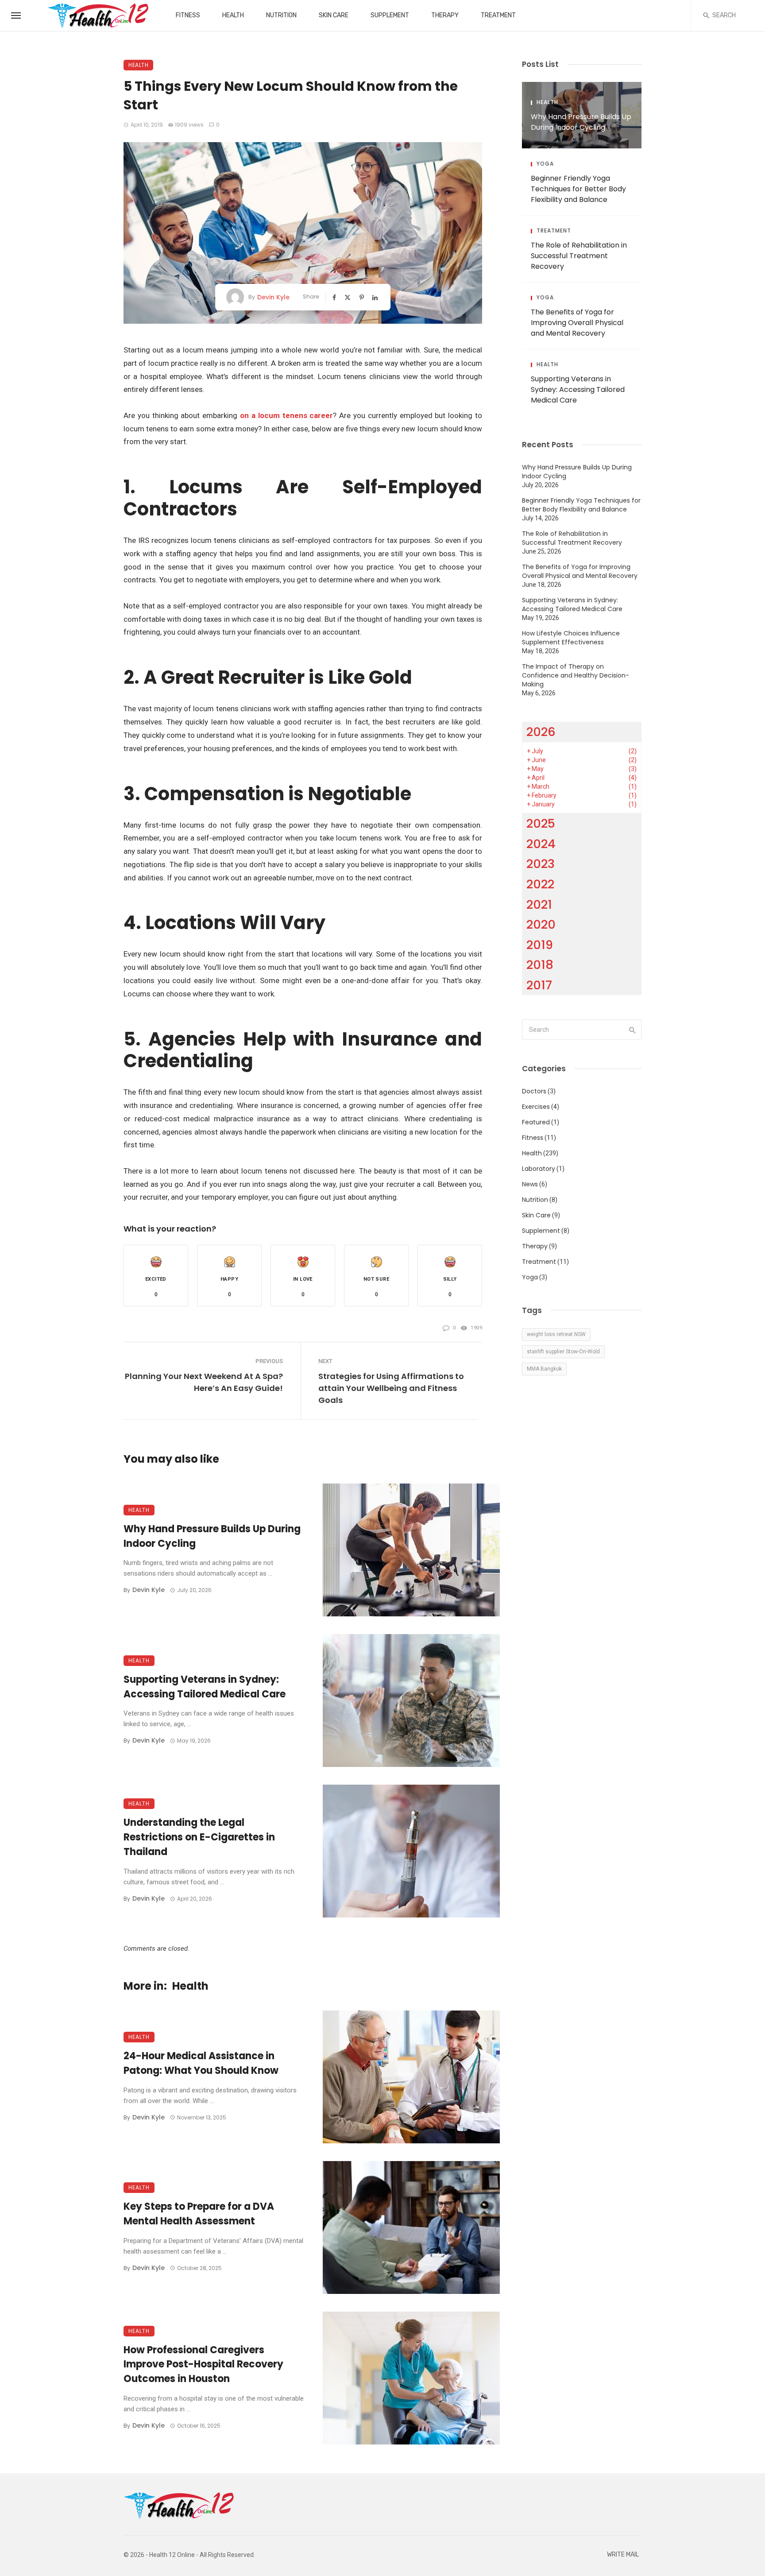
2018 (540, 965)
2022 (540, 884)
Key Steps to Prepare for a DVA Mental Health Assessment (199, 2214)
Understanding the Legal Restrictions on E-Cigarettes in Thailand (199, 1837)
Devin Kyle (273, 297)
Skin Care (334, 15)
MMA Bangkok (544, 1369)
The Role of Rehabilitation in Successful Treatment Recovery (579, 256)
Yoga (545, 164)
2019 (540, 945)
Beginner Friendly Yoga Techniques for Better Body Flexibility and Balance (578, 189)
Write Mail (623, 2555)
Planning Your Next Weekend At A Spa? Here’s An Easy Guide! (204, 1382)
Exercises (536, 1107)
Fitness (188, 15)
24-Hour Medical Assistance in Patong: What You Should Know (201, 2063)
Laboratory (539, 1169)
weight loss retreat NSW (556, 1334)
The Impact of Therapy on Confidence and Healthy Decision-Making (576, 675)
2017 (539, 985)
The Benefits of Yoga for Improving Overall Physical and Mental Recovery (577, 323)
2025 (541, 823)
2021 (539, 905)
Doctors (534, 1091)
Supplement (390, 15)
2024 (541, 844)
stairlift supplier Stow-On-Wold (563, 1352)
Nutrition (281, 15)
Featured (536, 1122)
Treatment (498, 15)
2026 (541, 732)
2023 (541, 864)
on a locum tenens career (286, 415)
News (530, 1184)
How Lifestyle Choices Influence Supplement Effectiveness (571, 638)
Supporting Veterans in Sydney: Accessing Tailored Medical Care (205, 1687)
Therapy (445, 15)
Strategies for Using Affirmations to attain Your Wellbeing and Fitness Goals (391, 1388)
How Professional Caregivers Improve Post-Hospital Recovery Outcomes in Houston (203, 2365)
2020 (541, 924)
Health (233, 15)
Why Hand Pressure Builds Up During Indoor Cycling (212, 1536)
